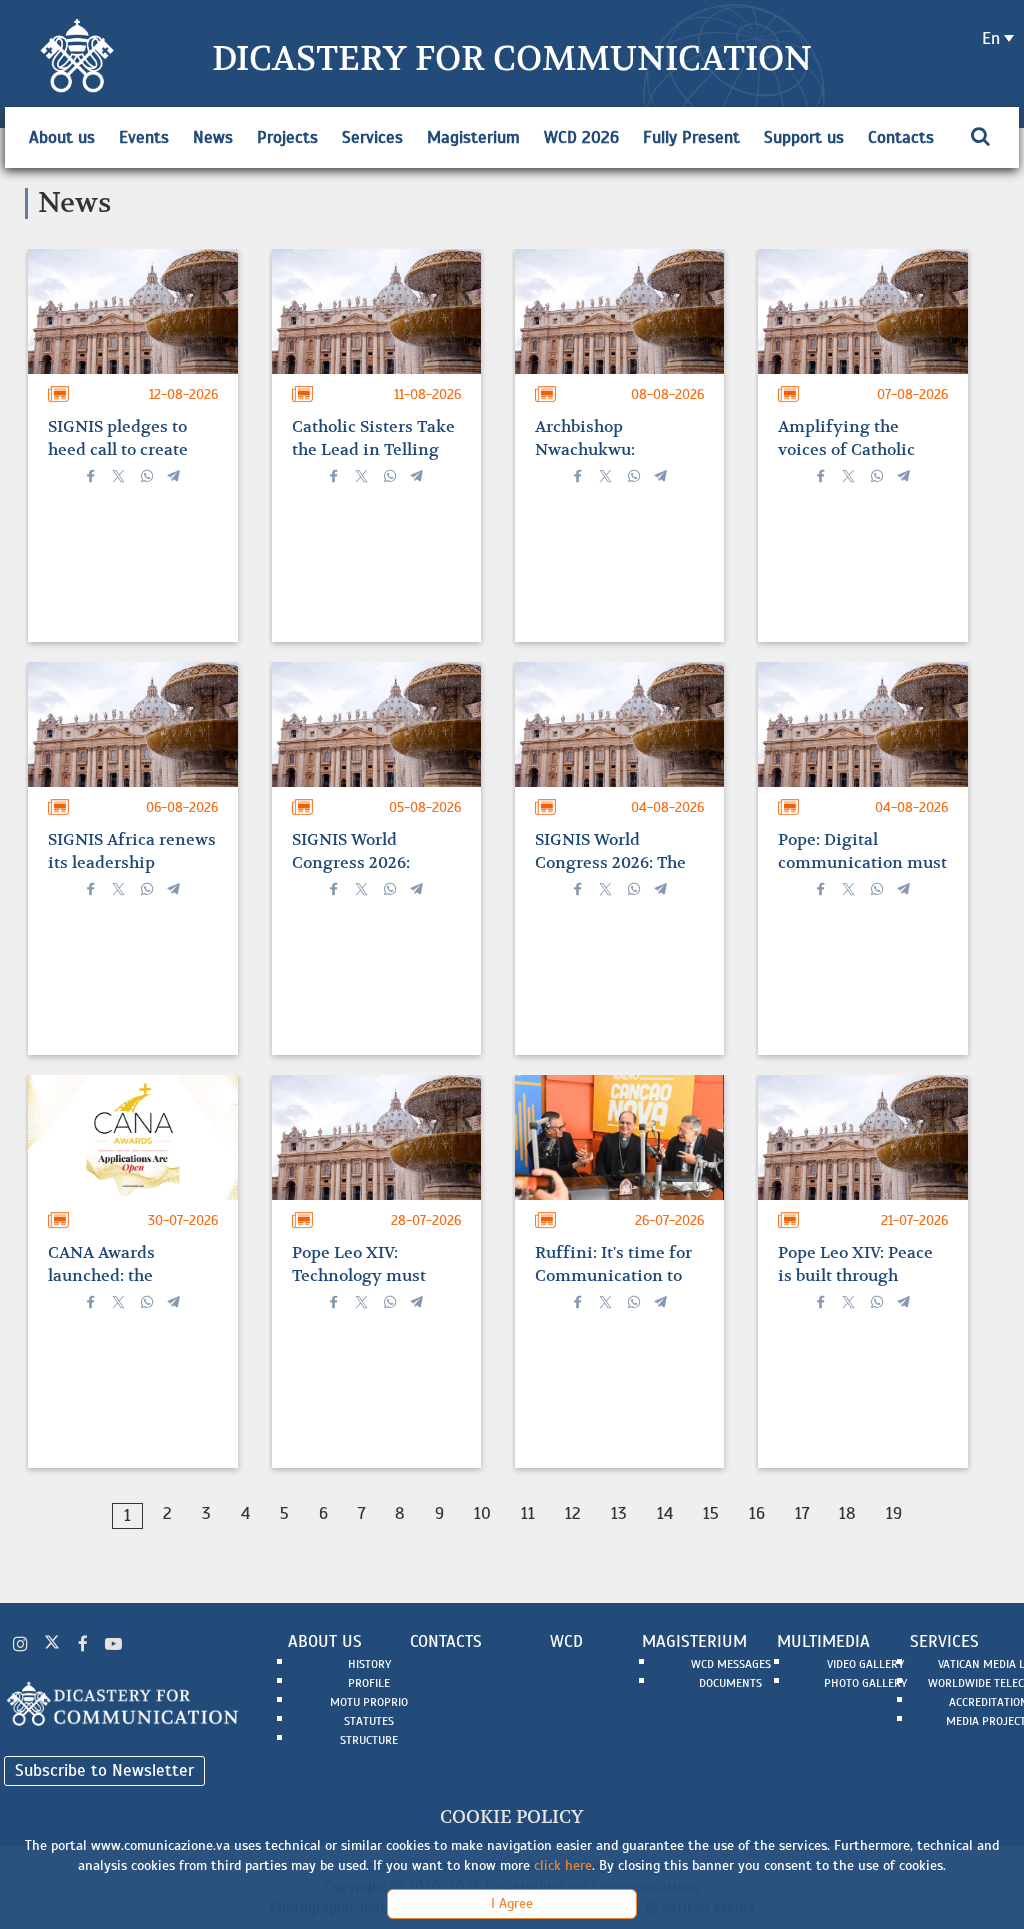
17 (802, 1513)
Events (144, 137)
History (369, 1664)
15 (711, 1513)
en (991, 38)
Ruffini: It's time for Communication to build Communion (613, 1275)
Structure (369, 1740)
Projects (287, 137)
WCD (566, 1641)
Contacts (901, 137)
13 (619, 1513)
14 (665, 1513)
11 (528, 1513)
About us (62, 137)
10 (482, 1513)
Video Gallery (865, 1664)
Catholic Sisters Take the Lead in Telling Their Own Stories (373, 449)
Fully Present (691, 137)
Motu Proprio (369, 1702)
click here (563, 1865)
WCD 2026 (581, 137)
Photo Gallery (865, 1683)
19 (894, 1513)
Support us (804, 137)
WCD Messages (731, 1664)
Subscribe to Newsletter (104, 1770)
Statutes (369, 1721)
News (213, 137)
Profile (369, 1683)
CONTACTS (446, 1641)
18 (847, 1513)
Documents (730, 1683)
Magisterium (473, 137)
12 (573, 1513)
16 (757, 1513)
